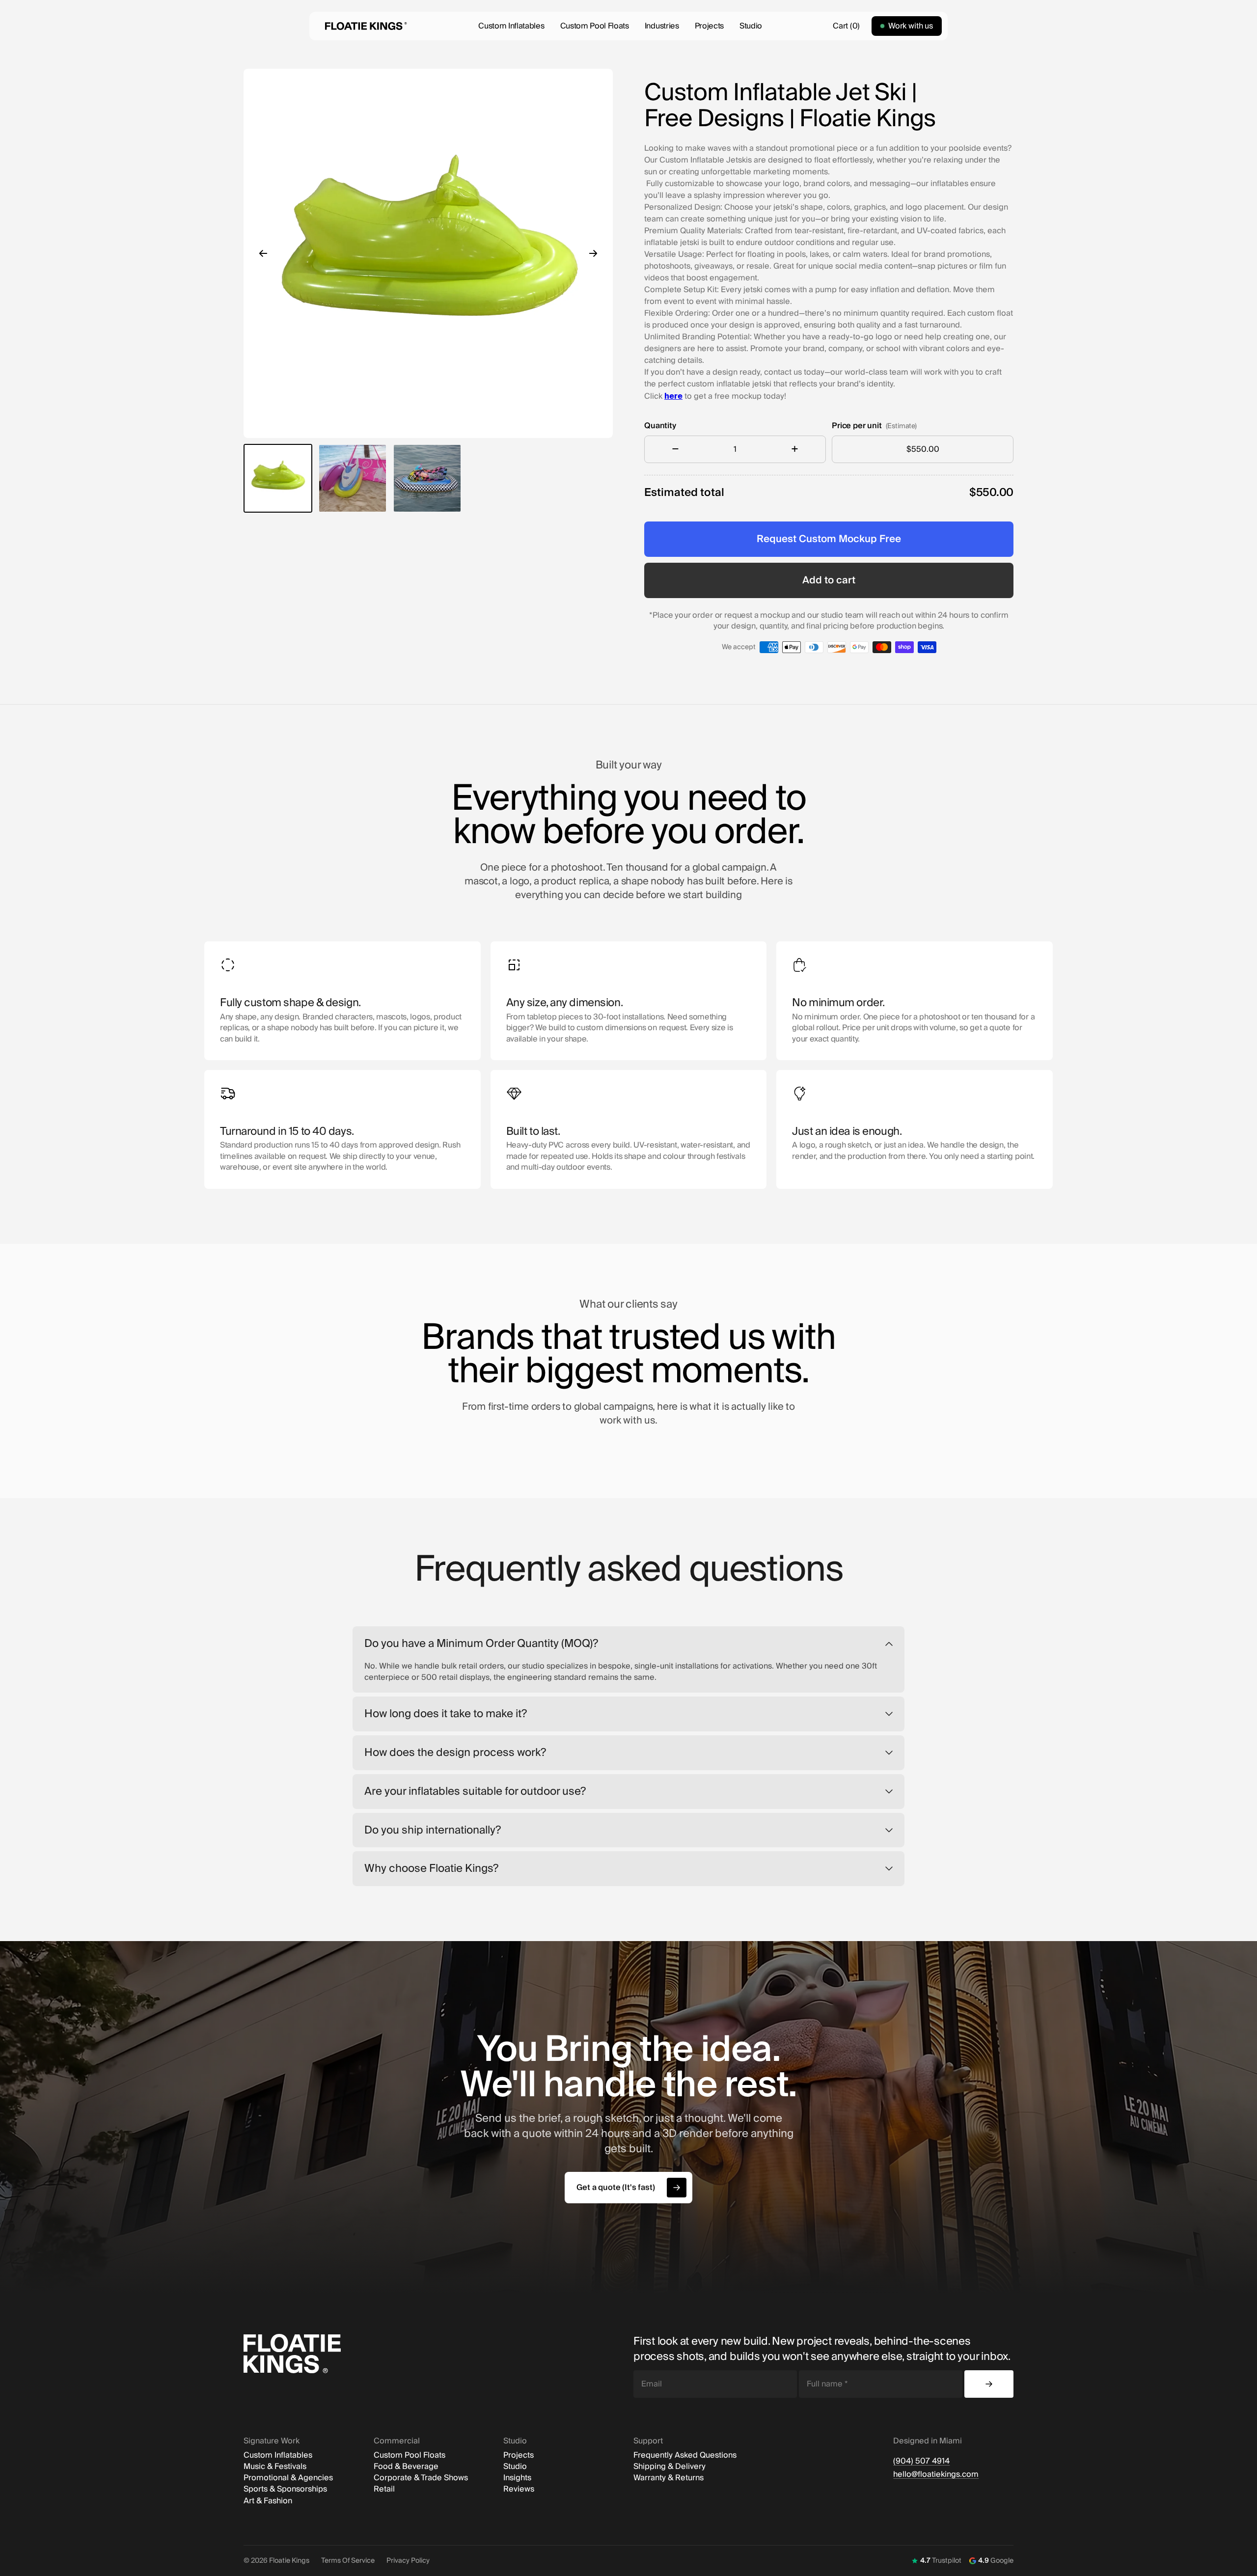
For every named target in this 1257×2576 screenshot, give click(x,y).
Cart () (846, 26)
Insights (517, 2478)
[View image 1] (278, 478)
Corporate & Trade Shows (421, 2478)
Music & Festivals (275, 2467)
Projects (709, 26)
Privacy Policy (408, 2561)
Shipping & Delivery (669, 2467)
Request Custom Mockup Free (829, 539)
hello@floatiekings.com (936, 2475)
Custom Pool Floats (595, 26)
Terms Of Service (348, 2561)
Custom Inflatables (511, 26)
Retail (384, 2489)
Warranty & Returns (669, 2478)
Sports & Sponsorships (285, 2489)
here (673, 396)
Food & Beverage (406, 2467)
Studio (751, 26)
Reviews (519, 2489)
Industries (662, 26)
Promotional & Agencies (288, 2478)
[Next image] (593, 253)
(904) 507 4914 (921, 2461)
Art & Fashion (268, 2501)
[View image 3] (427, 478)
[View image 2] (353, 478)
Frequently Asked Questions (685, 2455)
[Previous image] (263, 253)
